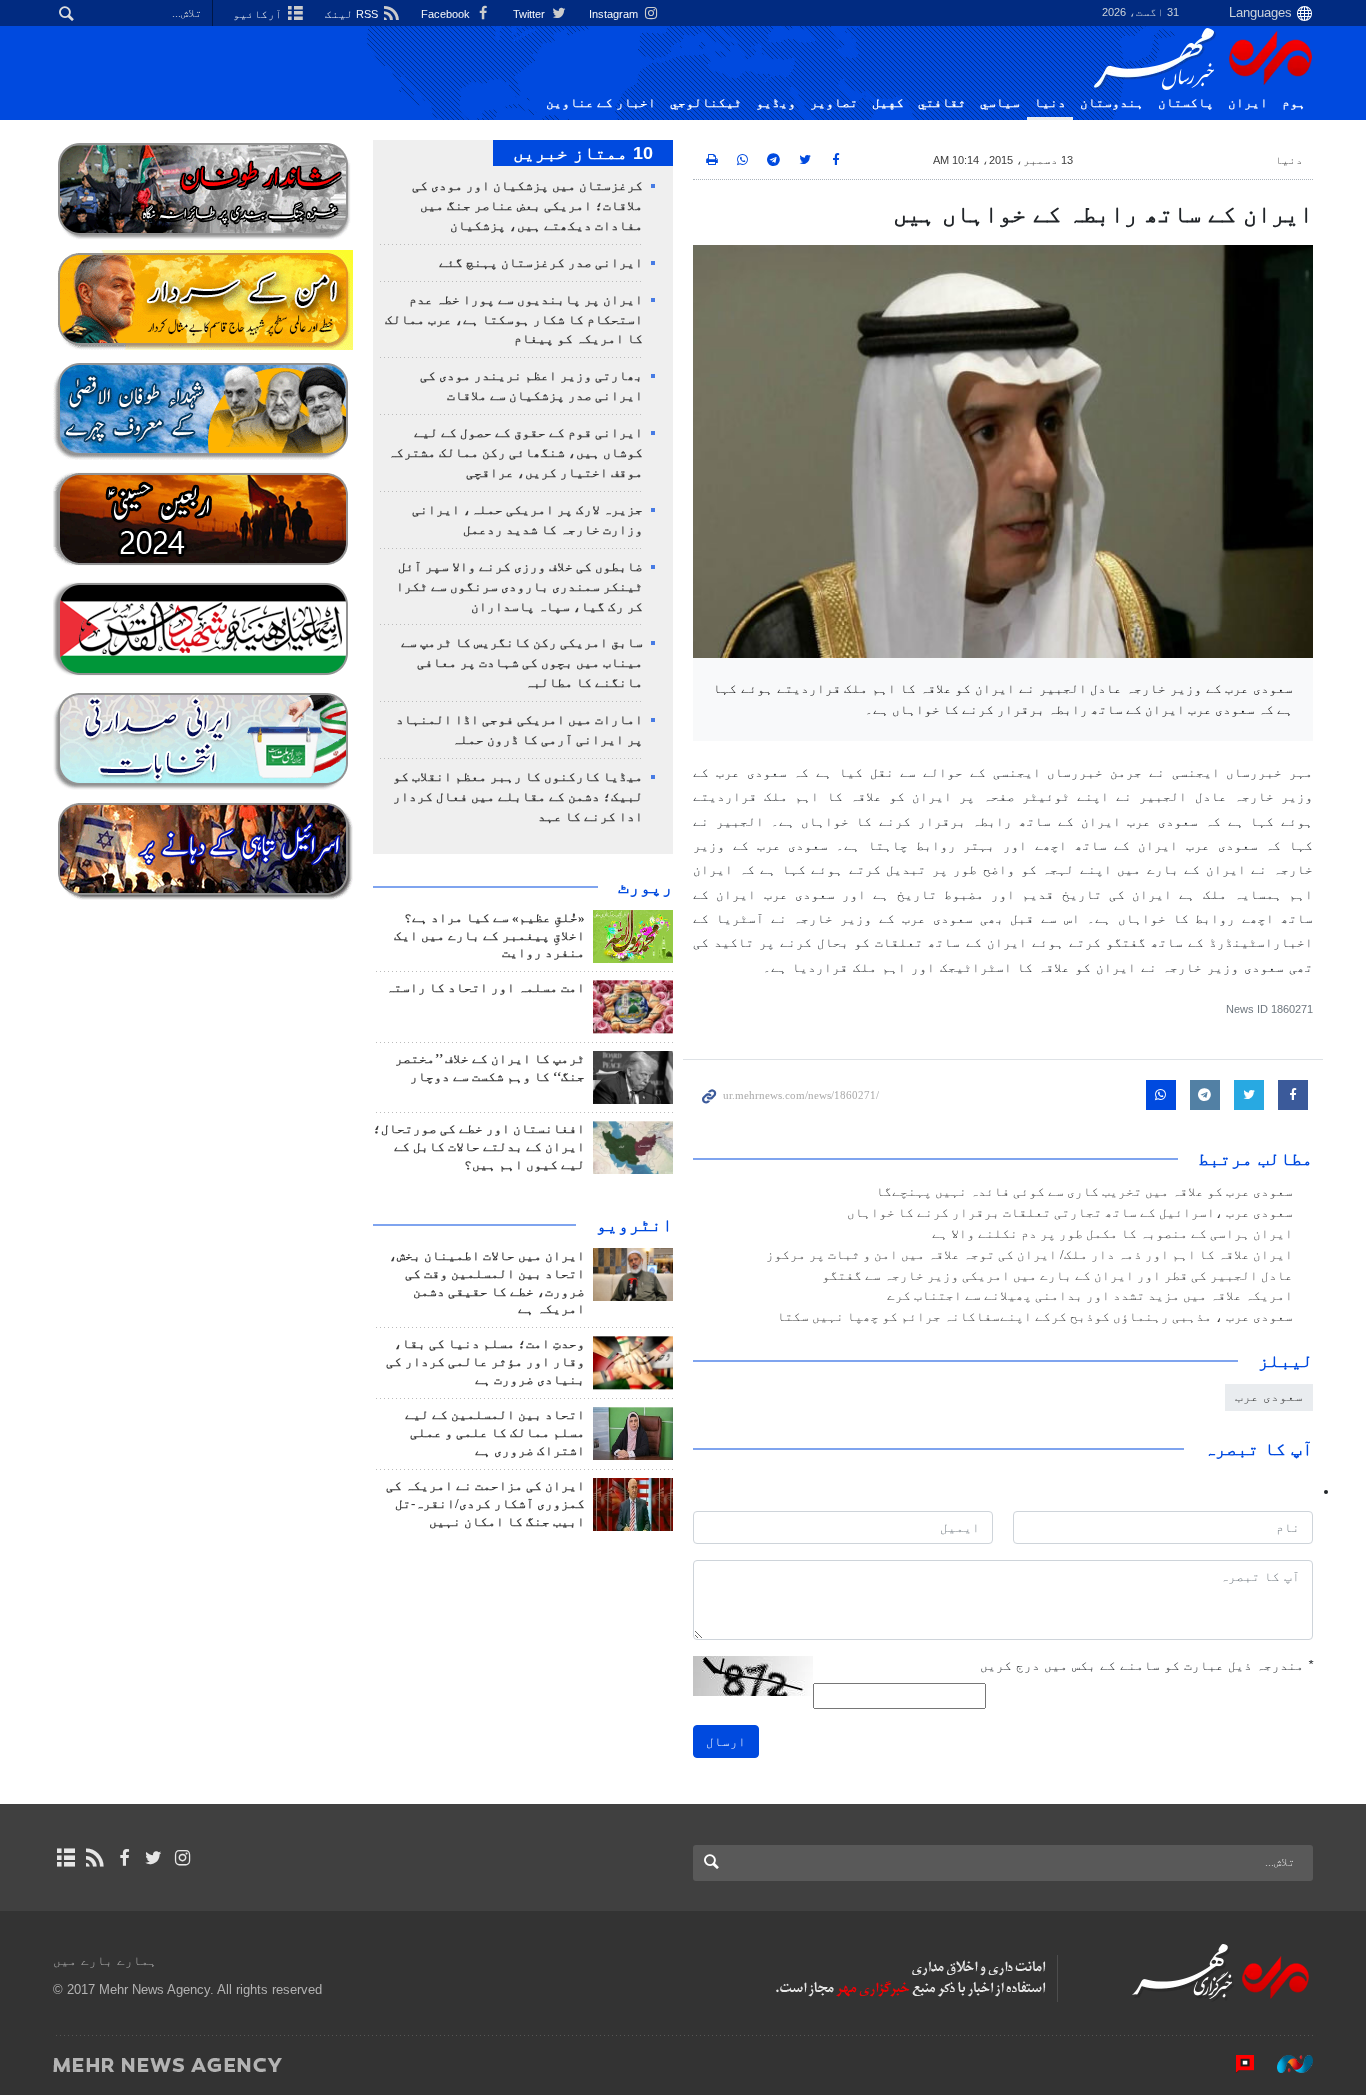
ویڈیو (776, 103)
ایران (1248, 103)
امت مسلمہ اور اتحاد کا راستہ (485, 988)
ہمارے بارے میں (105, 1960)
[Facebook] (123, 1858)
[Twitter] (153, 1858)
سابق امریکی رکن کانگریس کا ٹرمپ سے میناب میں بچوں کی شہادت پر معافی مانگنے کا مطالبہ (522, 663)
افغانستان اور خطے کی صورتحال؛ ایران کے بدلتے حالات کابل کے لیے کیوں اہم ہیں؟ (479, 1147)
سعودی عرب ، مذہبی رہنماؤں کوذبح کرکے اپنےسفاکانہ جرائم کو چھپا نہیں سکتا (1035, 1317)
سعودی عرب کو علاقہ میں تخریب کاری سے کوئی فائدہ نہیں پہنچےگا (1084, 1192)
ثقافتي (942, 103)
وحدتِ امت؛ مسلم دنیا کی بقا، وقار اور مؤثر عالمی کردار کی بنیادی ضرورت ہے (485, 1362)
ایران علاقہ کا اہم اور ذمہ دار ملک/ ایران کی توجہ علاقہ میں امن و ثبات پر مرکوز (1029, 1255)
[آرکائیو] (65, 1858)
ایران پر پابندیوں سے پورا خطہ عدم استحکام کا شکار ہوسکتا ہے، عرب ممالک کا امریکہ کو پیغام (514, 320)
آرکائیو (259, 14)
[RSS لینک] (94, 1858)
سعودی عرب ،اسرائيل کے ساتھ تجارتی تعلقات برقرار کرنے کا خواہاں (1070, 1213)
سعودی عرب (1269, 1396)
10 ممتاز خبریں (583, 153)
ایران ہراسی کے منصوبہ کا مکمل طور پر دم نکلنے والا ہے (1112, 1234)
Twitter (530, 14)
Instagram (615, 14)
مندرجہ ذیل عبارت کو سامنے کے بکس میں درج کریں (1146, 1665)
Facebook (447, 14)
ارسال (726, 1741)
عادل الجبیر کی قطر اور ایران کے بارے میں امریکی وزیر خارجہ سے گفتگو (1057, 1276)
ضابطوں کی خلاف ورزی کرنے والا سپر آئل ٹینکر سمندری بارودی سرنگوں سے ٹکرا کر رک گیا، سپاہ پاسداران (519, 587)
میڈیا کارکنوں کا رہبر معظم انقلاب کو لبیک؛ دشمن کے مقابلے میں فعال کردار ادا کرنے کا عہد (518, 797)
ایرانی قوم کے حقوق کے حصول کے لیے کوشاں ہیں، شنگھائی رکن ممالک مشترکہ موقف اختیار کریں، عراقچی (515, 453)
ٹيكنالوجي (706, 103)
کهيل (888, 103)
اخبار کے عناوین (601, 103)
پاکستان (1186, 103)
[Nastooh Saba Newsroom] (1285, 2064)
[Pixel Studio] (1235, 2064)
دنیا (1050, 103)
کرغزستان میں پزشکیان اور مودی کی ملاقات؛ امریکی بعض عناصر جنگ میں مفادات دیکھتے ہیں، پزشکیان (527, 206)
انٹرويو (634, 1225)
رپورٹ (645, 887)
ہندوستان (1112, 103)
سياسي (1000, 103)
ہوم (1294, 103)
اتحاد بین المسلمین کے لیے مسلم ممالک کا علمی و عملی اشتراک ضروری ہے (495, 1433)
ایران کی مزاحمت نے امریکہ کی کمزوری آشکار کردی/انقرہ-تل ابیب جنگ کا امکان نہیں (485, 1504)
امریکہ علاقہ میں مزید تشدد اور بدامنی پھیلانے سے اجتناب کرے (1090, 1296)
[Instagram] (182, 1858)
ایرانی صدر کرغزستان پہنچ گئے (541, 263)
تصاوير (834, 103)
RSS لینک (353, 14)
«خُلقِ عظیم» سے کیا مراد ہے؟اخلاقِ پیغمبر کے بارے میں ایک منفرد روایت (489, 936)
